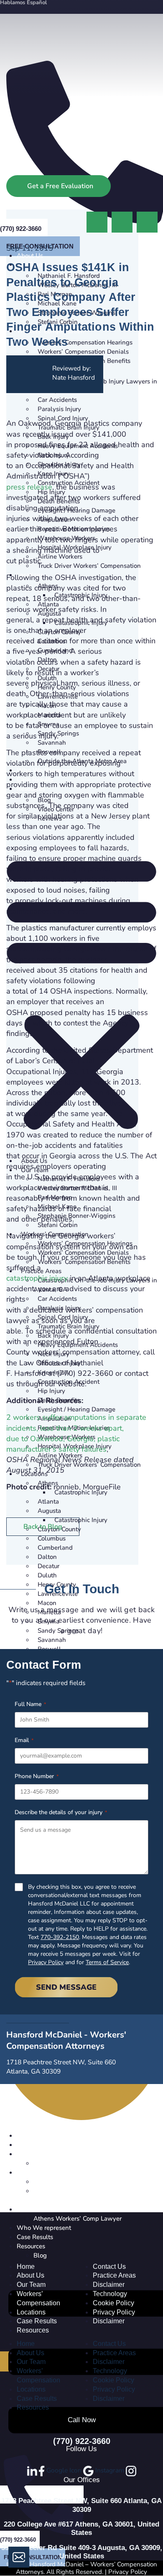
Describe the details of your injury (61, 1812)
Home (26, 2267)
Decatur (48, 1566)
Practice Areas (114, 2275)
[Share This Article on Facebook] (98, 221)
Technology (110, 2294)
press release (29, 487)
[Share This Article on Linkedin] (123, 221)
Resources (33, 2330)
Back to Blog (43, 1527)
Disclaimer (109, 2285)
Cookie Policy (113, 2303)
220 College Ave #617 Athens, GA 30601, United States (81, 2528)
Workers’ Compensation (38, 2298)
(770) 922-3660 (82, 2441)
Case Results (37, 2321)
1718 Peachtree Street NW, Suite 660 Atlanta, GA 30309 (81, 2505)
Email (24, 1740)
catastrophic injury (37, 1278)
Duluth (47, 1575)
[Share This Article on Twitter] (147, 221)
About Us (31, 2275)
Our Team (31, 2285)
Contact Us (109, 2267)
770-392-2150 (60, 1937)
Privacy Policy (46, 1962)
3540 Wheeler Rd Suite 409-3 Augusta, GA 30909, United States (82, 2552)
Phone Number (37, 1776)
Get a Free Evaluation (60, 186)
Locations (31, 2312)
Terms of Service (107, 1962)
